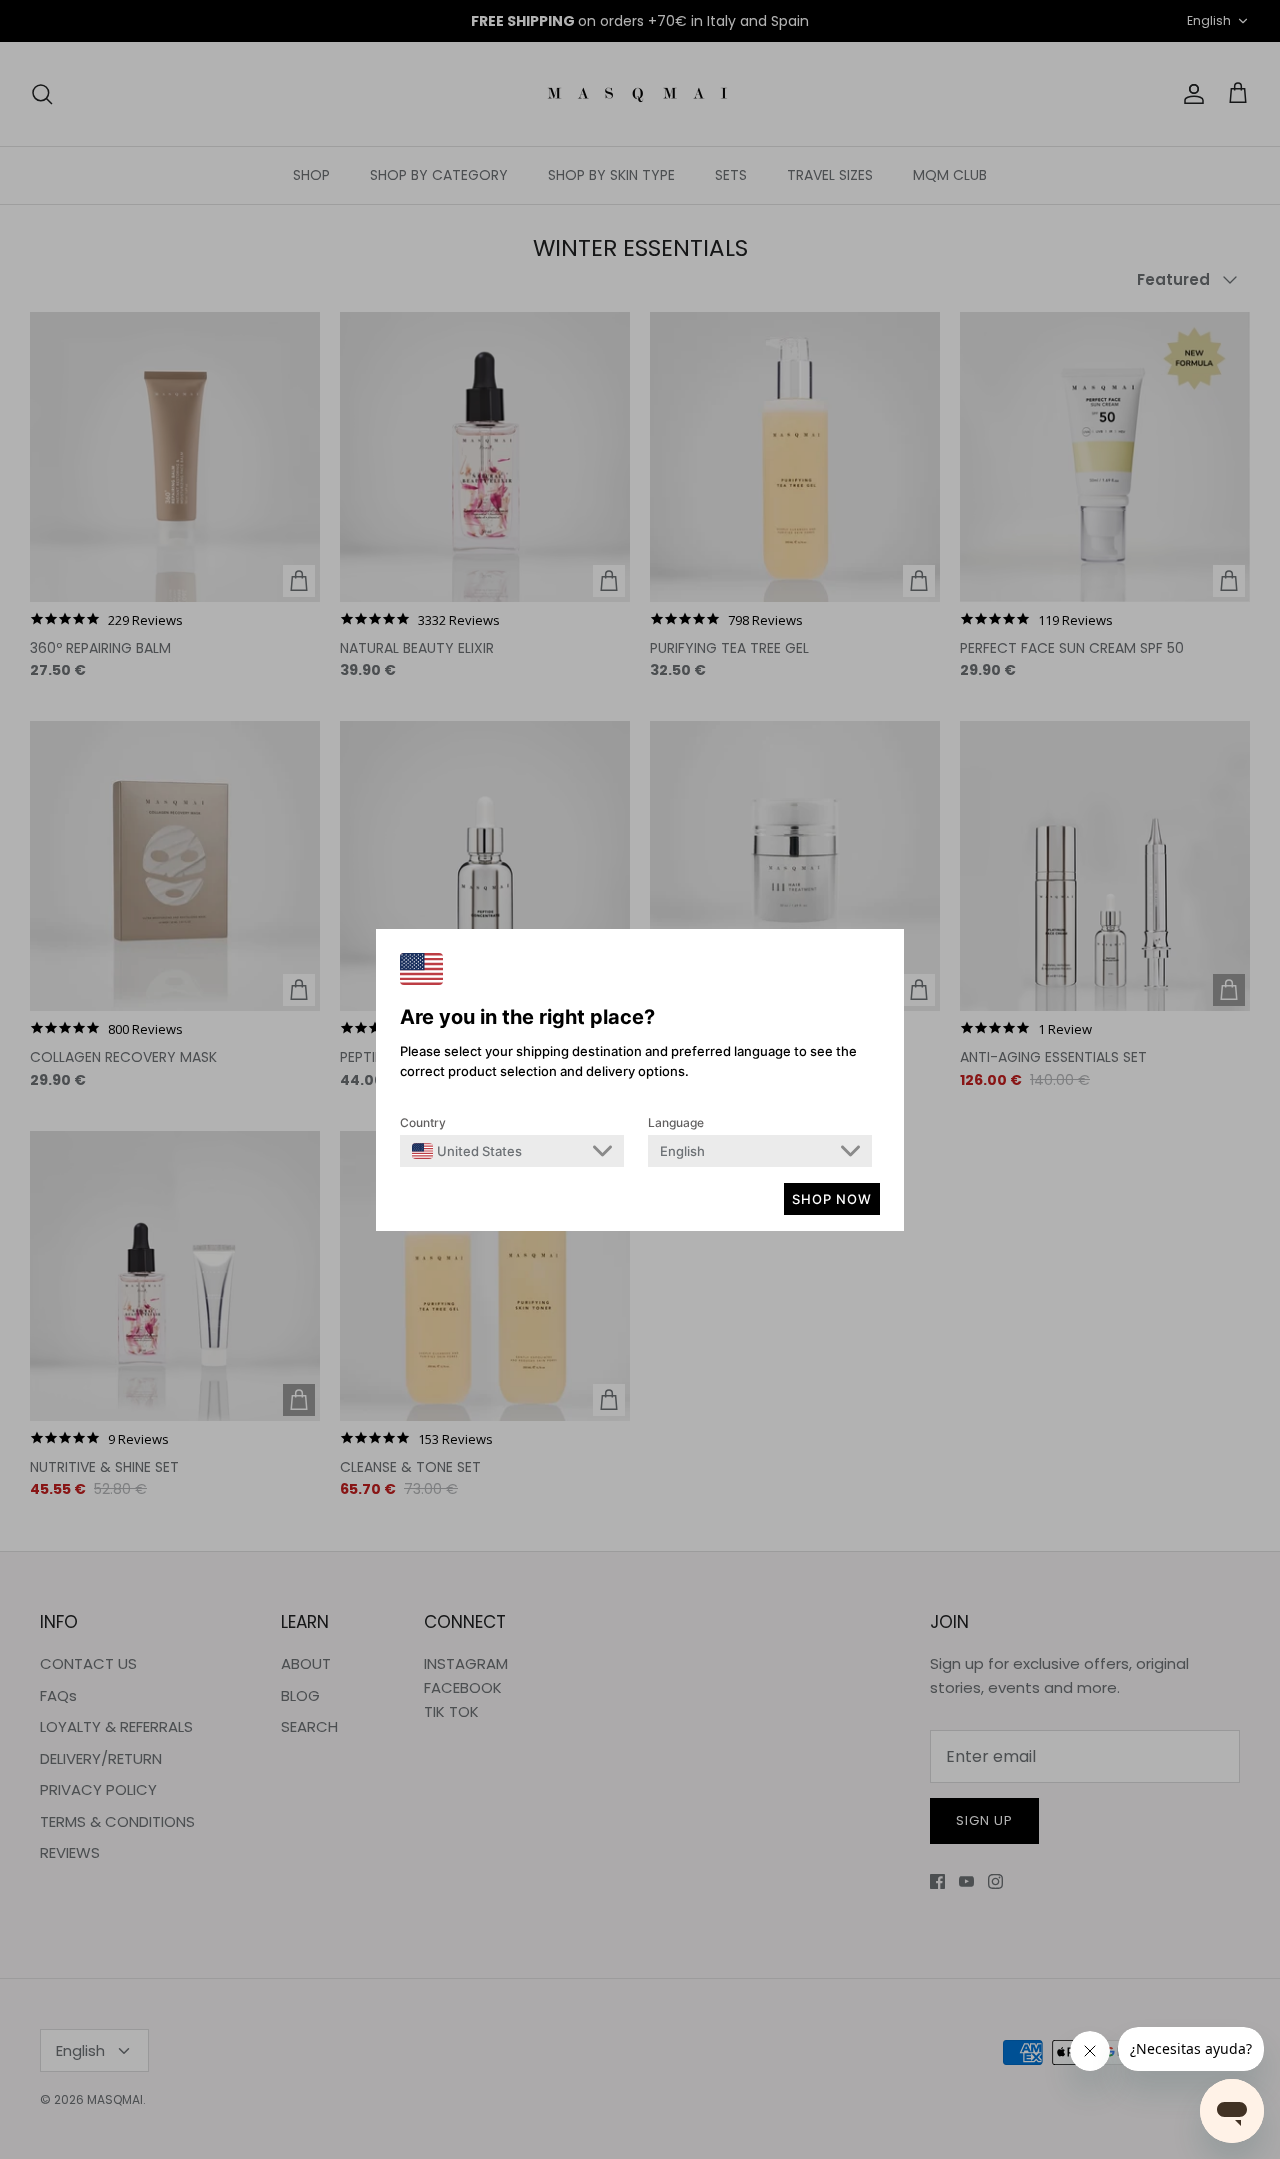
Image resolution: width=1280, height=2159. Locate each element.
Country (423, 1122)
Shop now (832, 1199)
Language (676, 1122)
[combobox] (467, 1151)
